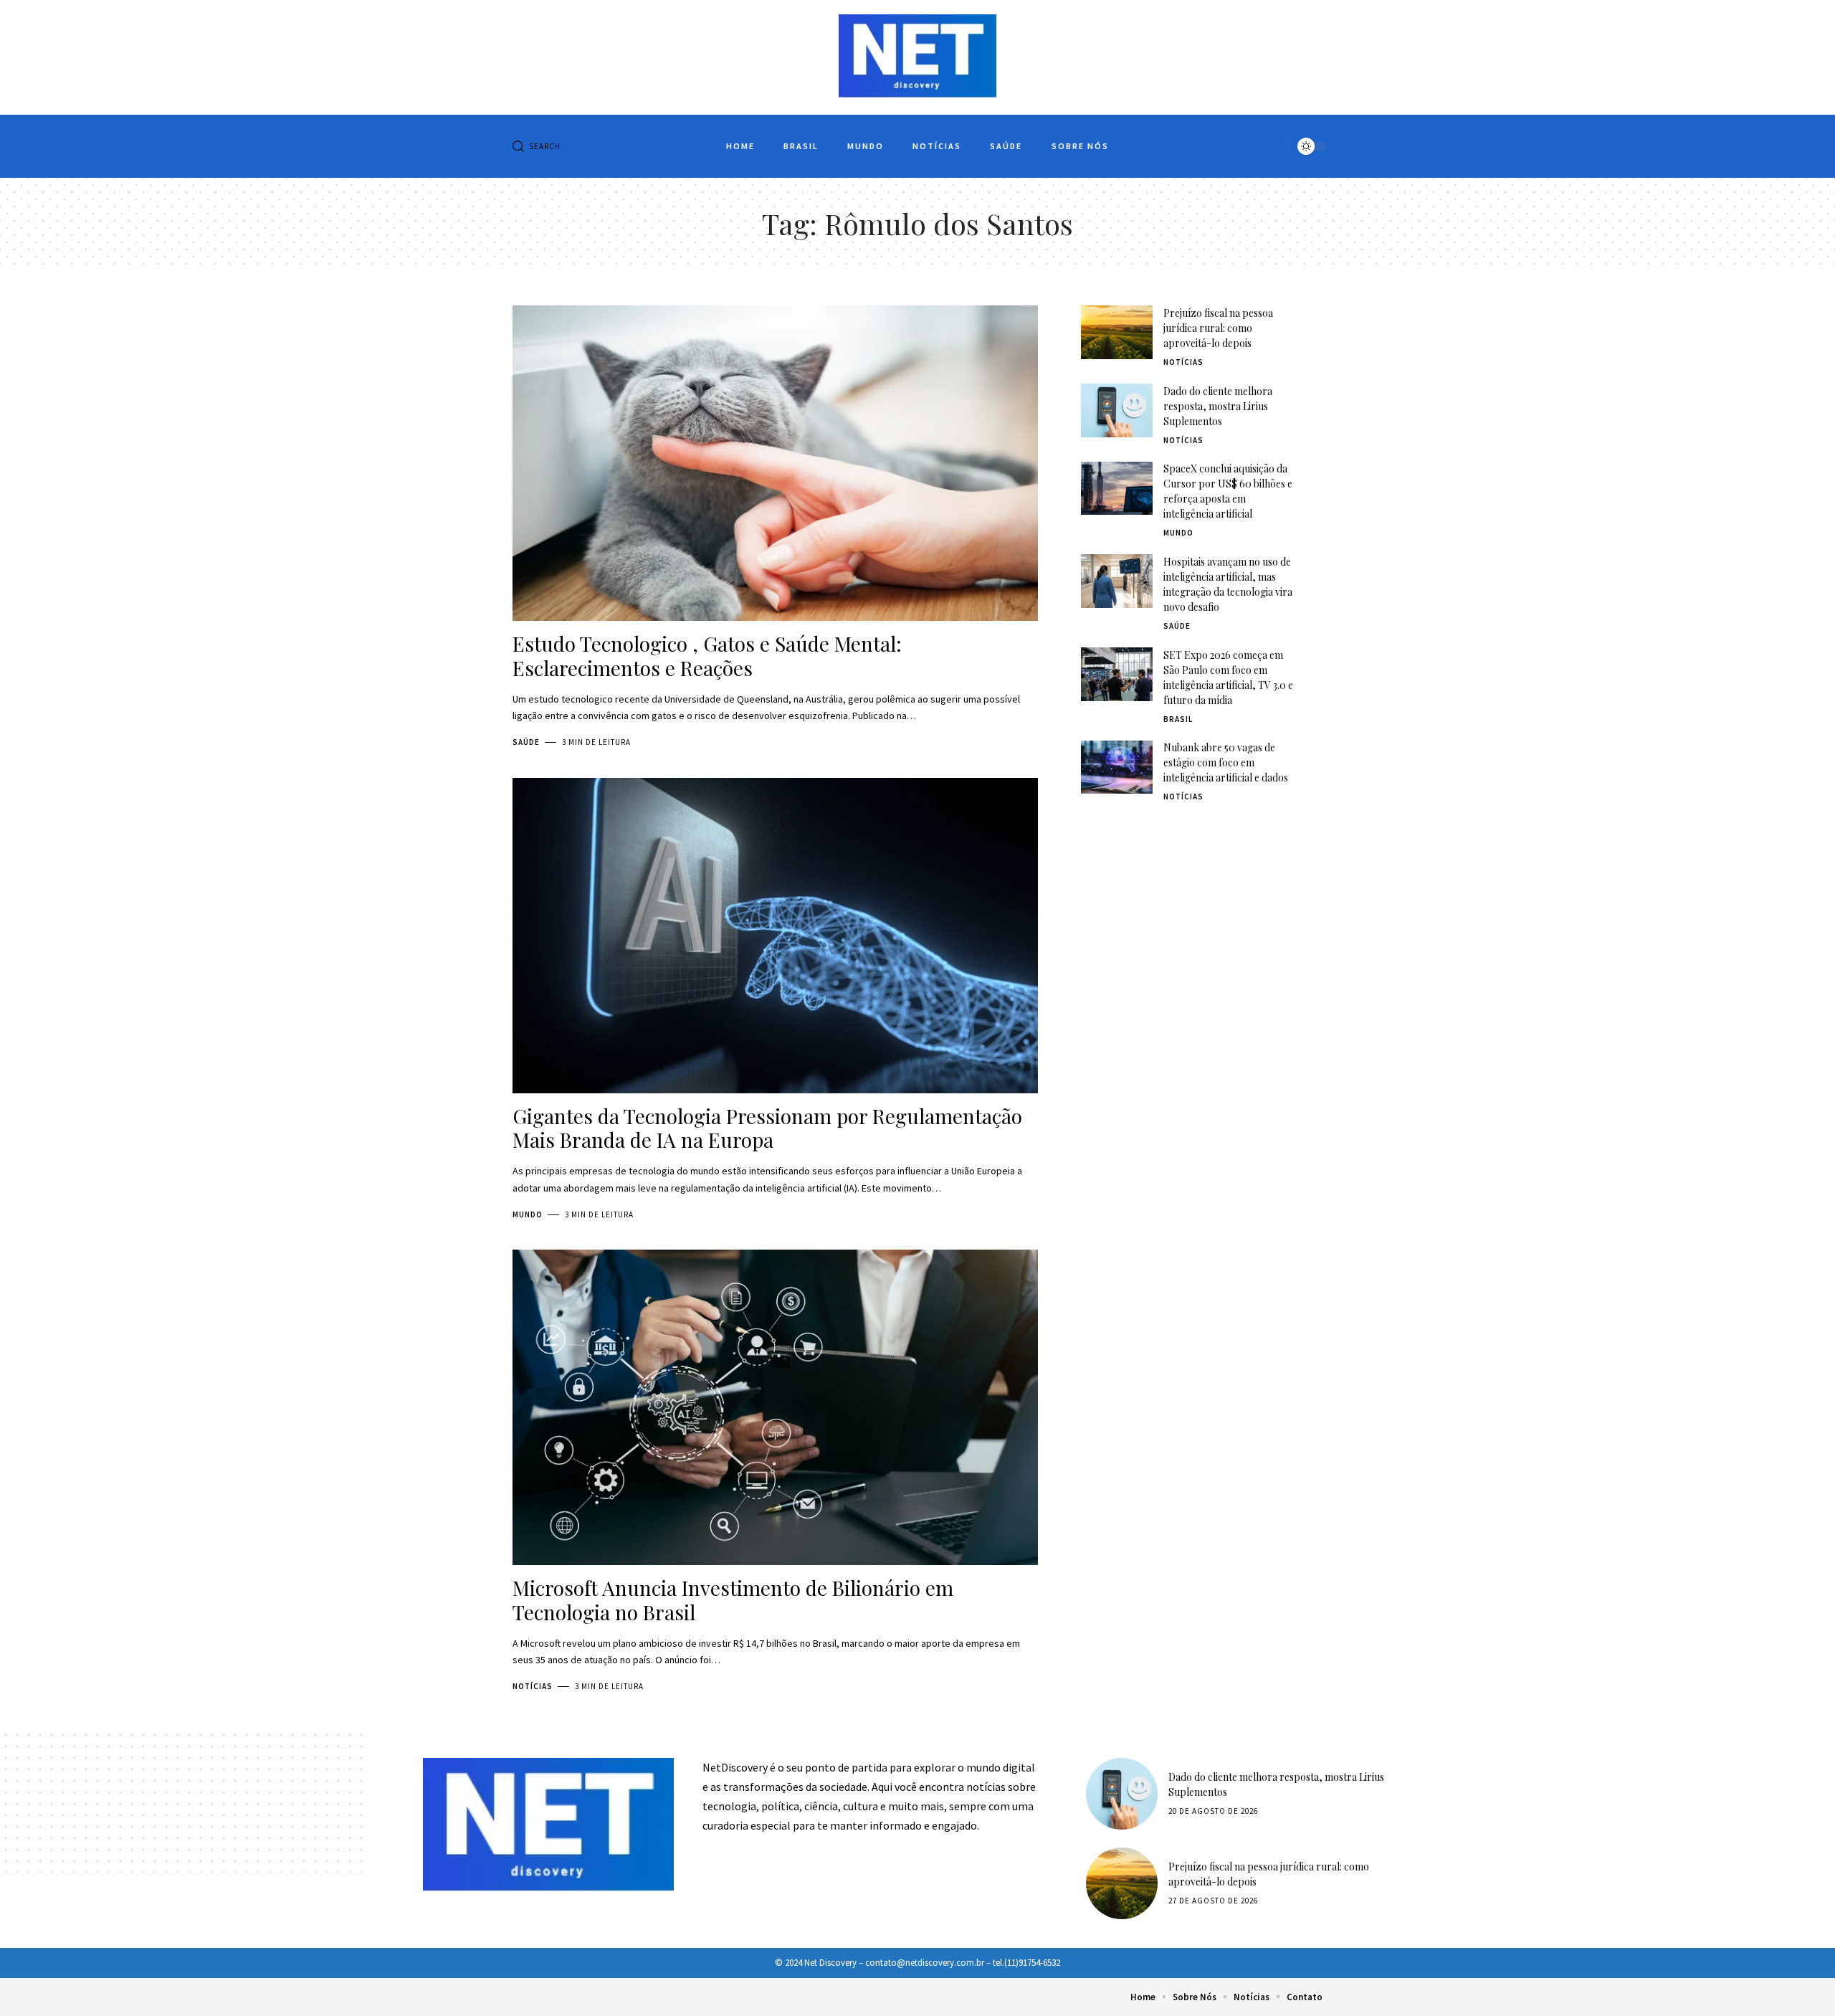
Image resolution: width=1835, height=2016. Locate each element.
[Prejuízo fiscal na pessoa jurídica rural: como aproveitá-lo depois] (1117, 332)
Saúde (526, 742)
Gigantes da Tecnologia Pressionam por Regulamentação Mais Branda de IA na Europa (767, 1128)
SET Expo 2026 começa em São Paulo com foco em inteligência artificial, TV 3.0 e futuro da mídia (1228, 677)
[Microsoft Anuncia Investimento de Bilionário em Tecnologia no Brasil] (775, 1407)
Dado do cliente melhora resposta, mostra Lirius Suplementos (1218, 406)
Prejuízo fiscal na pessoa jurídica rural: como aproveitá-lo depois (1218, 328)
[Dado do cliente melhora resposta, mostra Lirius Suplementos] (1117, 410)
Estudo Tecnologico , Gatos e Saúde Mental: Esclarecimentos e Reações (707, 656)
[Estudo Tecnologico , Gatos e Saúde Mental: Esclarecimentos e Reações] (775, 463)
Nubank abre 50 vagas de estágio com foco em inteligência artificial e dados (1226, 763)
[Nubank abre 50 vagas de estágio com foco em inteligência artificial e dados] (1117, 767)
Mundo (528, 1214)
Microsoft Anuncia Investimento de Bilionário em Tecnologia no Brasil (733, 1600)
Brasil (1178, 719)
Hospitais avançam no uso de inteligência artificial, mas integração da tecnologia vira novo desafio (1228, 584)
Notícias (533, 1686)
